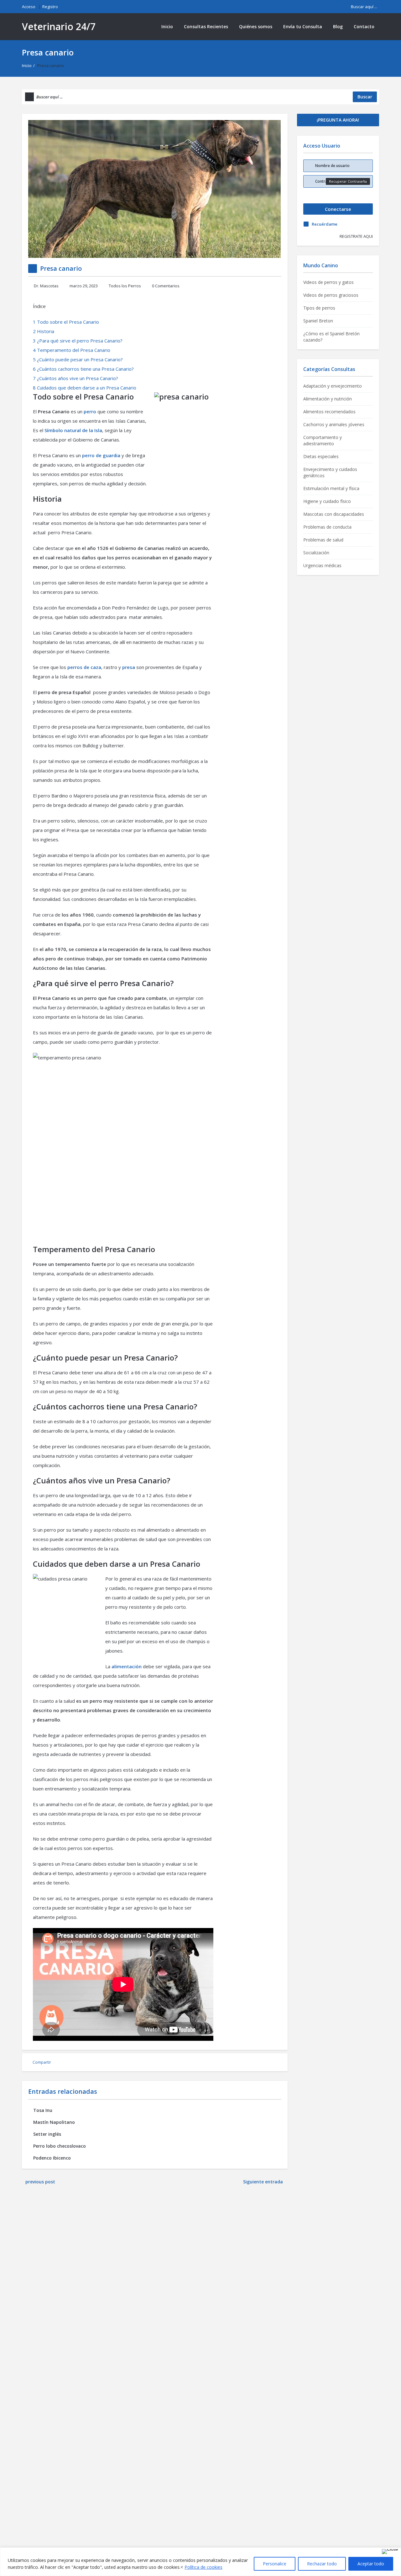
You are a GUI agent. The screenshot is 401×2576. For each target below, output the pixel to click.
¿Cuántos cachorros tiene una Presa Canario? (83, 369)
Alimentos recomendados (329, 412)
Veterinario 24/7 (59, 26)
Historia (44, 331)
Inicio (167, 26)
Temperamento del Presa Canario (72, 350)
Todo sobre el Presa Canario (66, 322)
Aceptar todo (371, 2564)
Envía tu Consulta (303, 26)
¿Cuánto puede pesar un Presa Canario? (78, 359)
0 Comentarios (166, 286)
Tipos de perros (319, 308)
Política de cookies (203, 2567)
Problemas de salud (323, 540)
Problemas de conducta (327, 527)
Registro (50, 7)
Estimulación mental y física (331, 488)
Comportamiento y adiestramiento (323, 440)
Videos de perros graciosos (331, 295)
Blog (338, 26)
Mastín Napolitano (54, 2122)
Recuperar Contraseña (348, 181)
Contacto (364, 26)
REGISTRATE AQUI (356, 236)
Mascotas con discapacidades (334, 514)
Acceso (29, 7)
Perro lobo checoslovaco (60, 2146)
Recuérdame (325, 224)
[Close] (390, 2552)
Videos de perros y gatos (328, 282)
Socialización (316, 553)
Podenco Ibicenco (52, 2158)
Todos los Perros (125, 286)
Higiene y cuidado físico (327, 501)
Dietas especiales (321, 456)
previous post (40, 2182)
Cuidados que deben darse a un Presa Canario (85, 388)
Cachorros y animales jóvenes (334, 424)
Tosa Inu (43, 2110)
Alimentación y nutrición (328, 399)
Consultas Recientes (206, 26)
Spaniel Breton (318, 321)
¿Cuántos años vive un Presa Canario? (76, 378)
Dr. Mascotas (46, 286)
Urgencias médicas (322, 565)
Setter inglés (47, 2134)
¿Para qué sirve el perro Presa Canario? (78, 341)
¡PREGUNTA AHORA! (338, 120)
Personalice (275, 2564)
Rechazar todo (322, 2564)
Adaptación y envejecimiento (333, 386)
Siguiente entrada (264, 2182)
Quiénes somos (256, 26)
